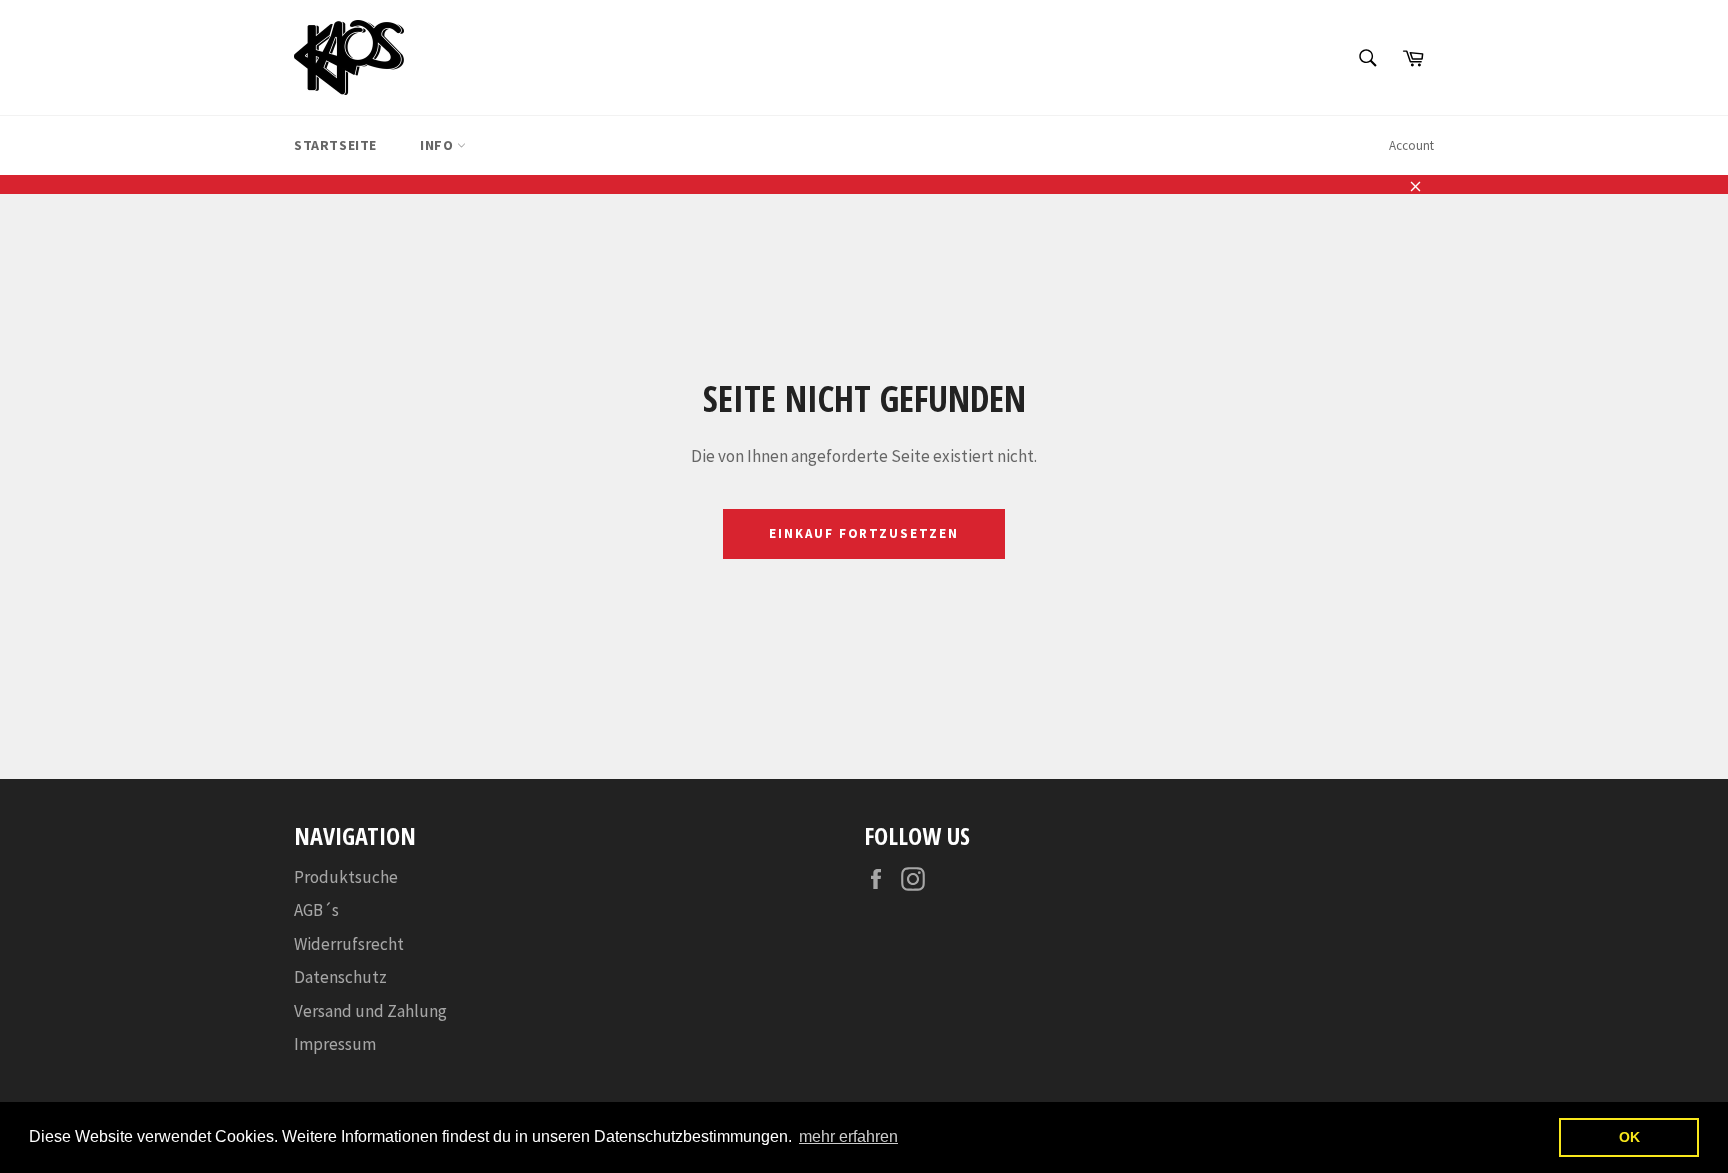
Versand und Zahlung (370, 1011)
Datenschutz (340, 977)
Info (438, 145)
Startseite (335, 145)
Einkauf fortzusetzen (864, 533)
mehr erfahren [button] (848, 1136)
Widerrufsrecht (349, 944)
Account (1411, 145)
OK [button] (1629, 1137)
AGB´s (316, 910)
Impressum (335, 1044)
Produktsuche (346, 877)
